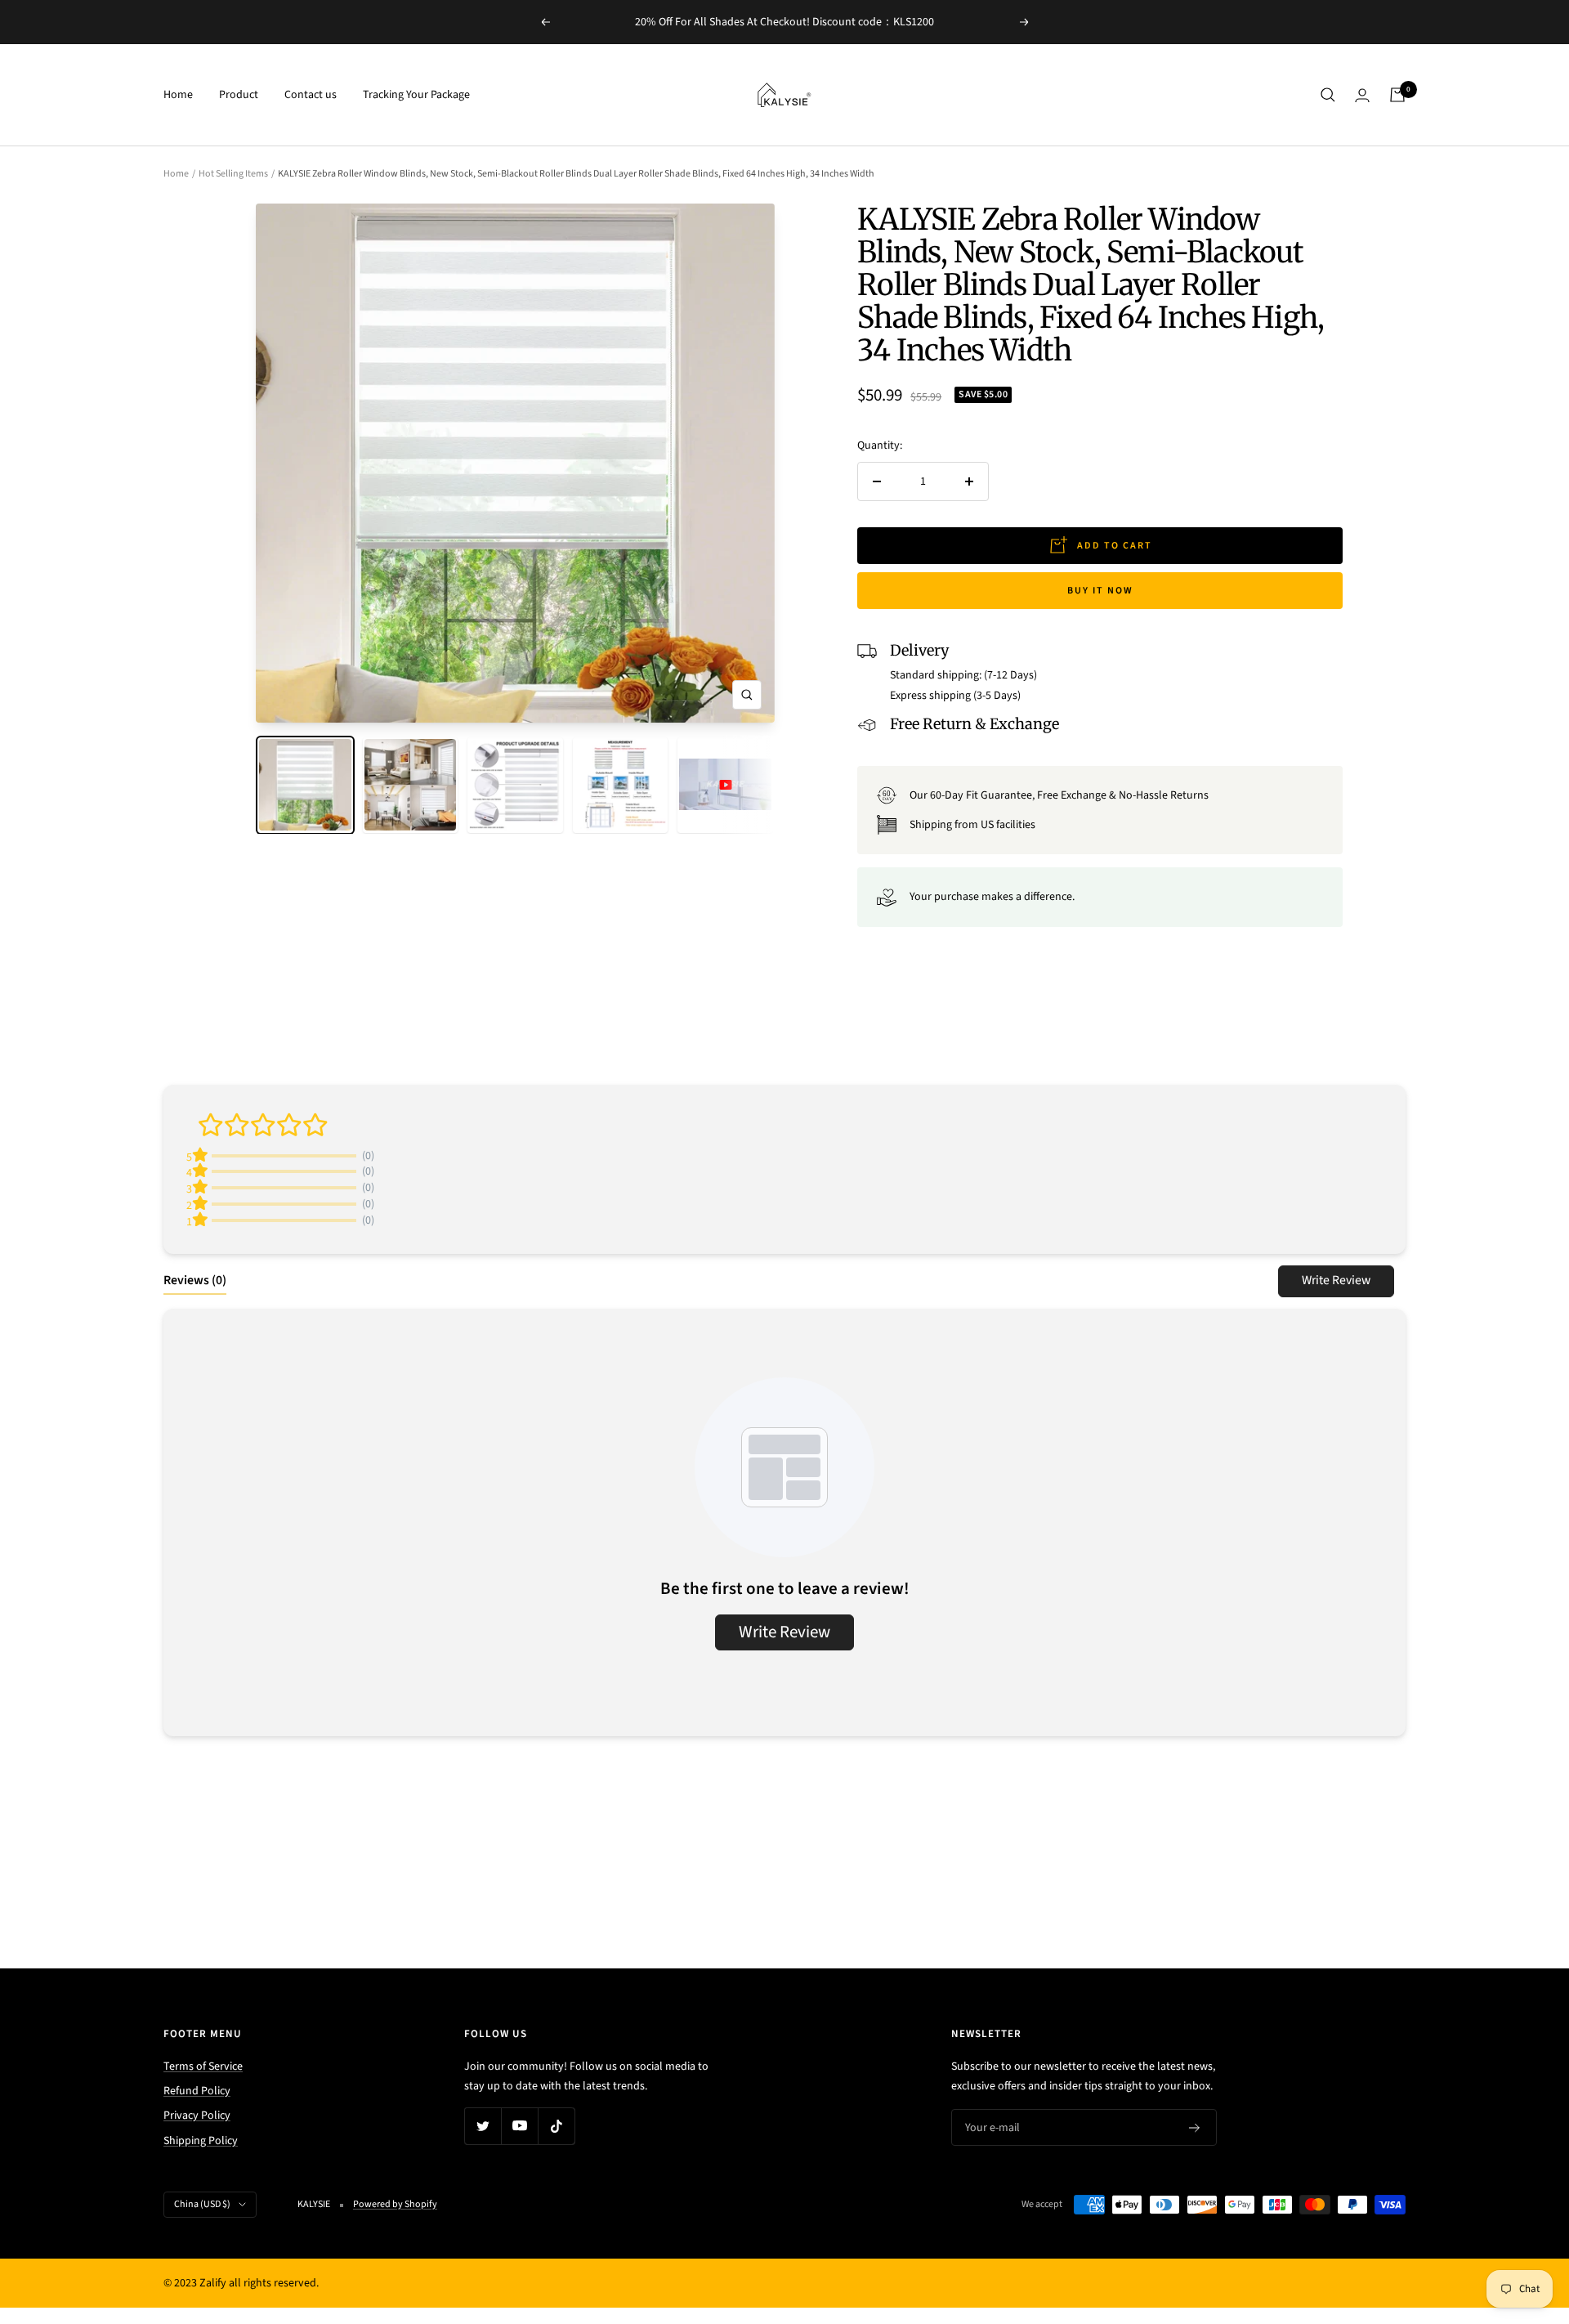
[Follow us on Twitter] (483, 2126)
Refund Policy (197, 2091)
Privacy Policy (197, 2116)
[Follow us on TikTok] (556, 2126)
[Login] (1362, 95)
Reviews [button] (195, 1280)
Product (239, 95)
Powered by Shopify (395, 2204)
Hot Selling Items (233, 174)
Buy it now (1100, 591)
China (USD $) (202, 2204)
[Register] (1195, 2128)
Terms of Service (203, 2067)
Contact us (311, 95)
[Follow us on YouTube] (519, 2126)
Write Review (1336, 1280)
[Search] (1328, 95)
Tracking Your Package (416, 95)
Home (178, 95)
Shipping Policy (201, 2141)
